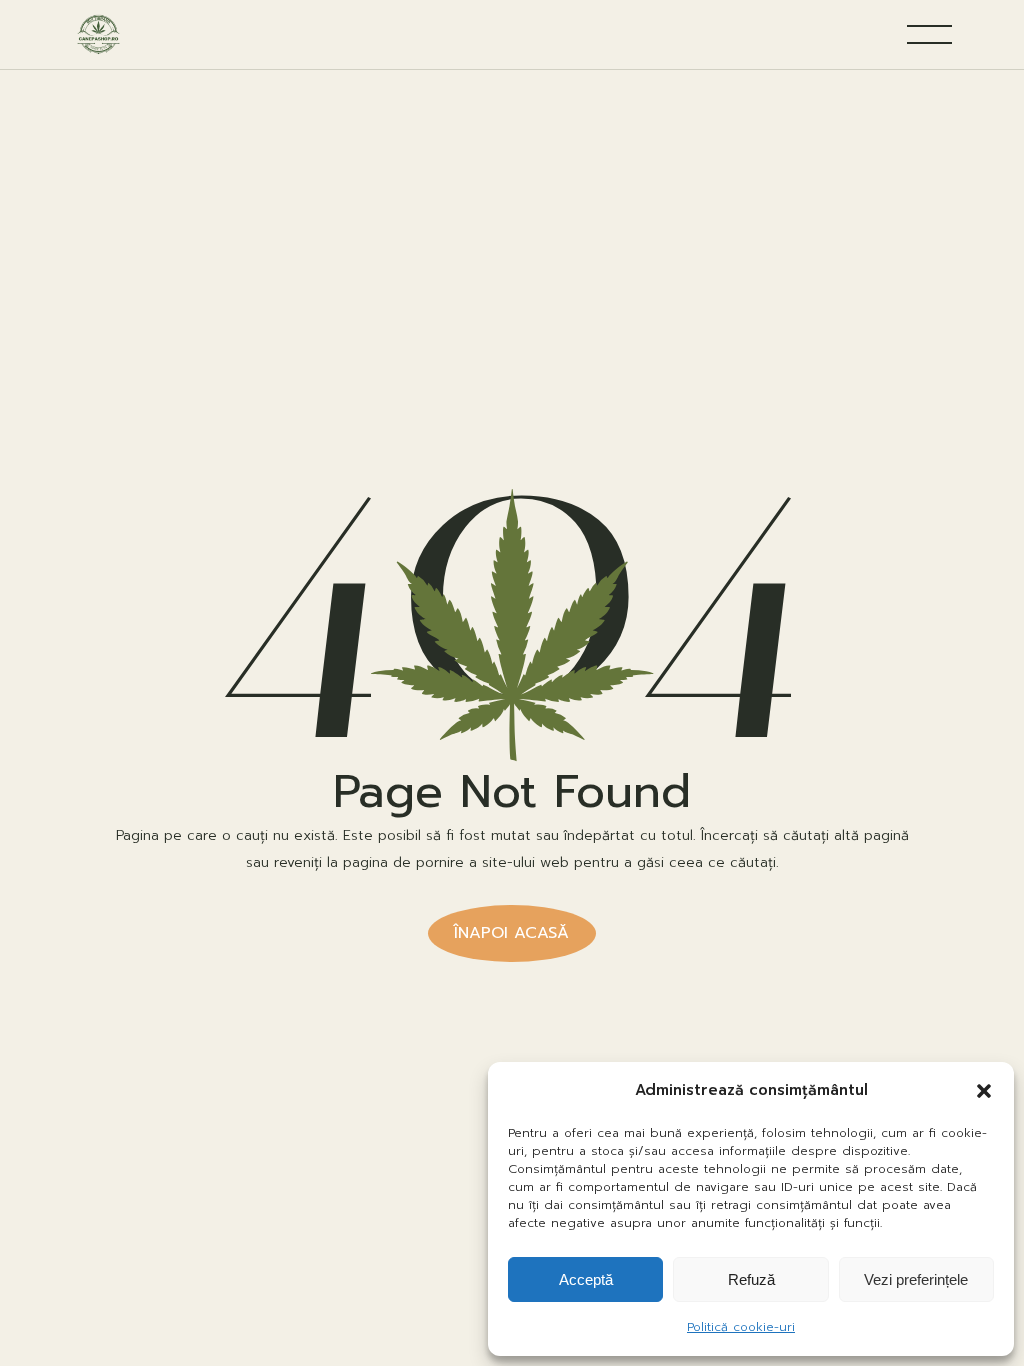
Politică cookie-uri (741, 1327)
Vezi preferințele (916, 1279)
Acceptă (586, 1279)
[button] (984, 1091)
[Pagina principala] (98, 34)
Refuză (751, 1279)
